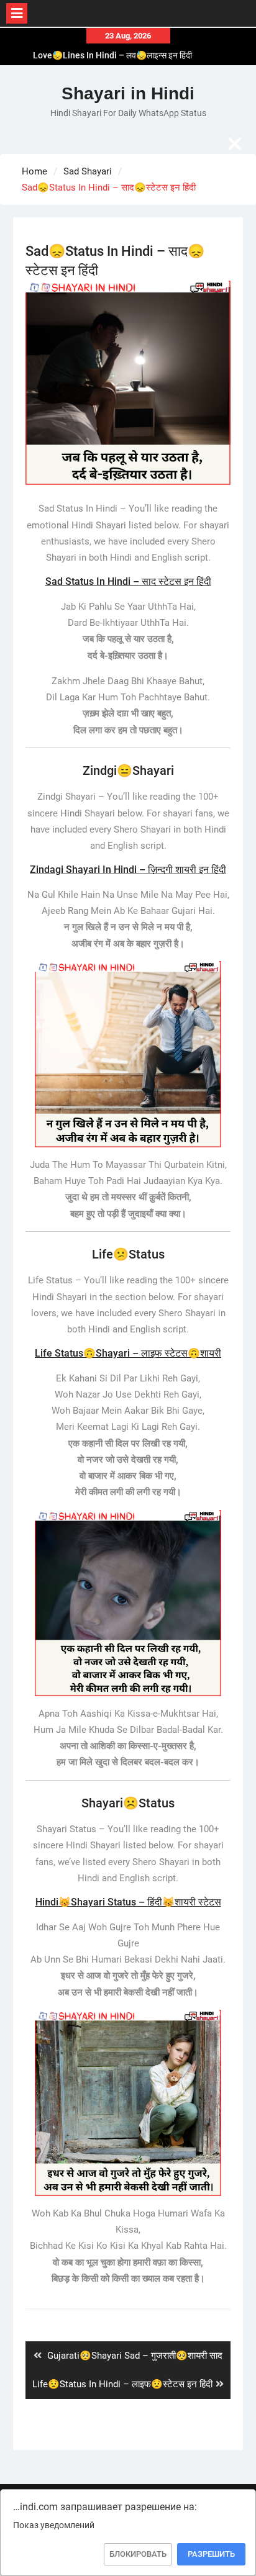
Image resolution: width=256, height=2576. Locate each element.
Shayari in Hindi (128, 93)
